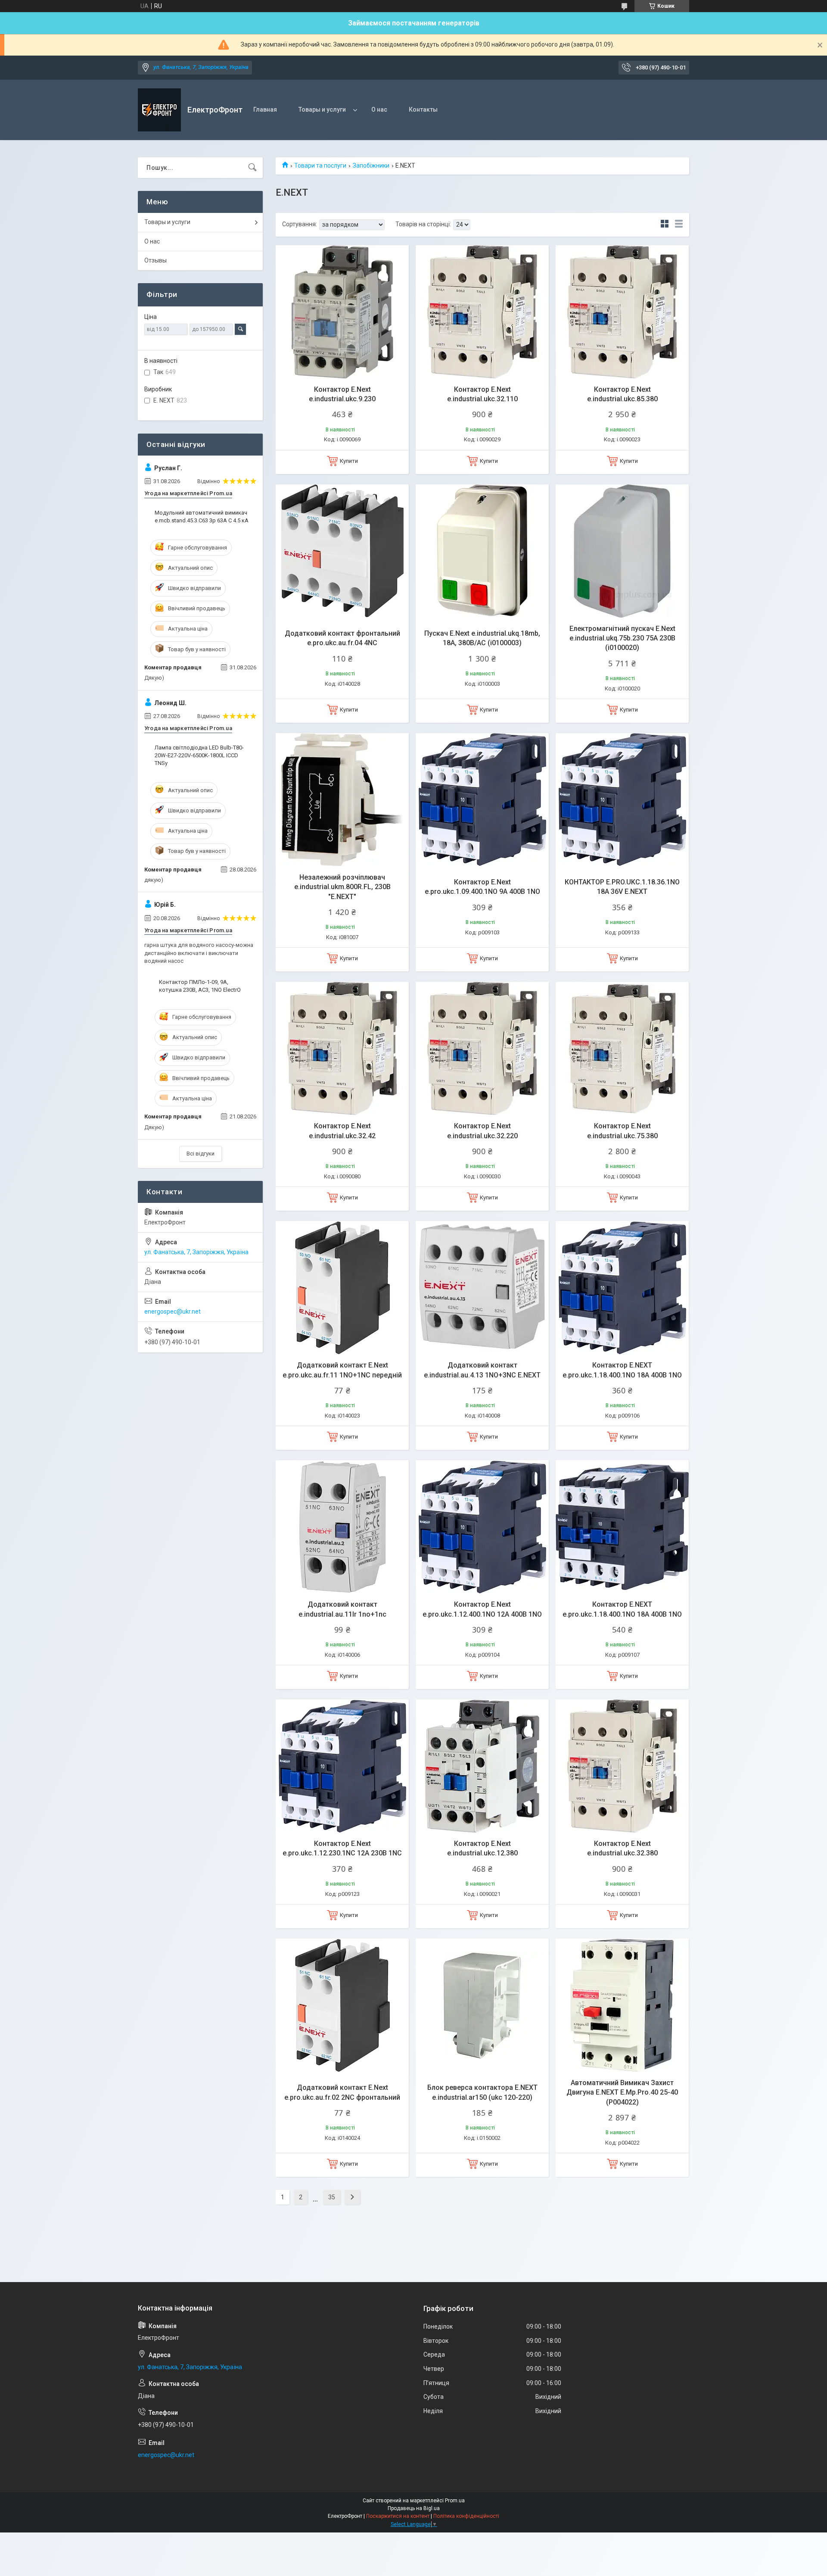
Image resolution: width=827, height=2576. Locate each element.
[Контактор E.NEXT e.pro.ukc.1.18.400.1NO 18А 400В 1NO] (622, 1288)
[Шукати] (252, 168)
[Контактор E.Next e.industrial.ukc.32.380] (622, 1766)
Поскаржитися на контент (398, 2516)
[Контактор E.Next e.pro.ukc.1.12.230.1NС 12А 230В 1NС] (342, 1766)
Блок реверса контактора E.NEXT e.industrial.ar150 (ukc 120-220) (482, 2092)
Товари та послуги (320, 165)
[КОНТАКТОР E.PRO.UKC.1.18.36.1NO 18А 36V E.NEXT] (622, 800)
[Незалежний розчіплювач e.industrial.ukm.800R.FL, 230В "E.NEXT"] (342, 800)
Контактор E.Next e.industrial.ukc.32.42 (342, 1131)
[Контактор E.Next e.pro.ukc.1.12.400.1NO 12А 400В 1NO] (482, 1527)
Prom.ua (455, 2501)
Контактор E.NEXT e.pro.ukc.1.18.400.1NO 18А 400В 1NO (622, 1370)
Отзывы (155, 260)
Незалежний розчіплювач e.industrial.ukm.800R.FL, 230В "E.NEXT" (342, 887)
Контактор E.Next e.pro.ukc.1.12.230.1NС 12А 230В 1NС (342, 1848)
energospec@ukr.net (173, 1311)
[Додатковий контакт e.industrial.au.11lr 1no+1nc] (342, 1527)
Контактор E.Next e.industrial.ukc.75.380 (622, 1131)
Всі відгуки (201, 1154)
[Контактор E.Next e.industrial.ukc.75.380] (622, 1048)
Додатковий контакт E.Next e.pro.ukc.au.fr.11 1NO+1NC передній (342, 1370)
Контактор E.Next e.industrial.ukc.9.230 (342, 394)
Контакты (423, 109)
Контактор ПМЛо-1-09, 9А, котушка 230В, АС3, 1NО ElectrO (200, 986)
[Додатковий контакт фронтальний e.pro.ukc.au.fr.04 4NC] (342, 551)
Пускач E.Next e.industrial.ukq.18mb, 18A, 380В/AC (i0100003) (482, 638)
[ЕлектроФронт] (159, 110)
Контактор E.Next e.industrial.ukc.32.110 (482, 394)
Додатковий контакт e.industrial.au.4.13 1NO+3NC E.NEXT (482, 1370)
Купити (349, 461)
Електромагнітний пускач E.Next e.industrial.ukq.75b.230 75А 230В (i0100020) (622, 638)
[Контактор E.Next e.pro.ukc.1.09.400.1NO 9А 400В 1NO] (482, 800)
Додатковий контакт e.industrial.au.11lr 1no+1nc (342, 1609)
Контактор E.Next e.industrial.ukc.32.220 (482, 1131)
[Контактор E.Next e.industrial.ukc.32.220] (482, 1048)
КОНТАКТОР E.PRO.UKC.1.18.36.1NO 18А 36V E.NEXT (622, 887)
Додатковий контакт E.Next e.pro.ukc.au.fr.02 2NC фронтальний (342, 2092)
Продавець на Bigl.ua (414, 2508)
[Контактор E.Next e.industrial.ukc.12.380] (482, 1766)
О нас (379, 109)
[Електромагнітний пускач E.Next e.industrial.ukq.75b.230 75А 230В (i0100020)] (622, 551)
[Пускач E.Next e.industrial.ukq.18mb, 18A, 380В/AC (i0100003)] (482, 551)
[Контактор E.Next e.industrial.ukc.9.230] (342, 312)
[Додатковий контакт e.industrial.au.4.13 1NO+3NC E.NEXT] (482, 1288)
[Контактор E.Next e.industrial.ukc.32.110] (482, 312)
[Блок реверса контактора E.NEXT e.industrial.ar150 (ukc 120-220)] (482, 2005)
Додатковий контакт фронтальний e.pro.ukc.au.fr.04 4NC (342, 638)
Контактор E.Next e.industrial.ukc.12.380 (482, 1848)
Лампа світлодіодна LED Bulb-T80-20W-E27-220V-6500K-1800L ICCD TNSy (199, 755)
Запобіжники (371, 165)
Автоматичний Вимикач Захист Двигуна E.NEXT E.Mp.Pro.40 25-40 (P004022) (622, 2092)
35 (332, 2197)
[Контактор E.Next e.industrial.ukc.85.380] (622, 312)
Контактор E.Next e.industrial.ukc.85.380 (622, 394)
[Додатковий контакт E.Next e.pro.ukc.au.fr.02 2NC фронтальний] (342, 2005)
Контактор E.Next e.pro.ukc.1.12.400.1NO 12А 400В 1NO (482, 1609)
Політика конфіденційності (466, 2516)
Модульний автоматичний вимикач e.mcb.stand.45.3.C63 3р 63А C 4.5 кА (202, 517)
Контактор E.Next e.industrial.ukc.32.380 (622, 1848)
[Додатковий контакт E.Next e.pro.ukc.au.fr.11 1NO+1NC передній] (342, 1288)
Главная (265, 109)
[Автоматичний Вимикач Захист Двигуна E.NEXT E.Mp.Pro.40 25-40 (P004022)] (622, 2005)
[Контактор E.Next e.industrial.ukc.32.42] (342, 1048)
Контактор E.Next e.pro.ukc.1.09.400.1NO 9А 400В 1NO (482, 887)
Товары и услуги (322, 109)
